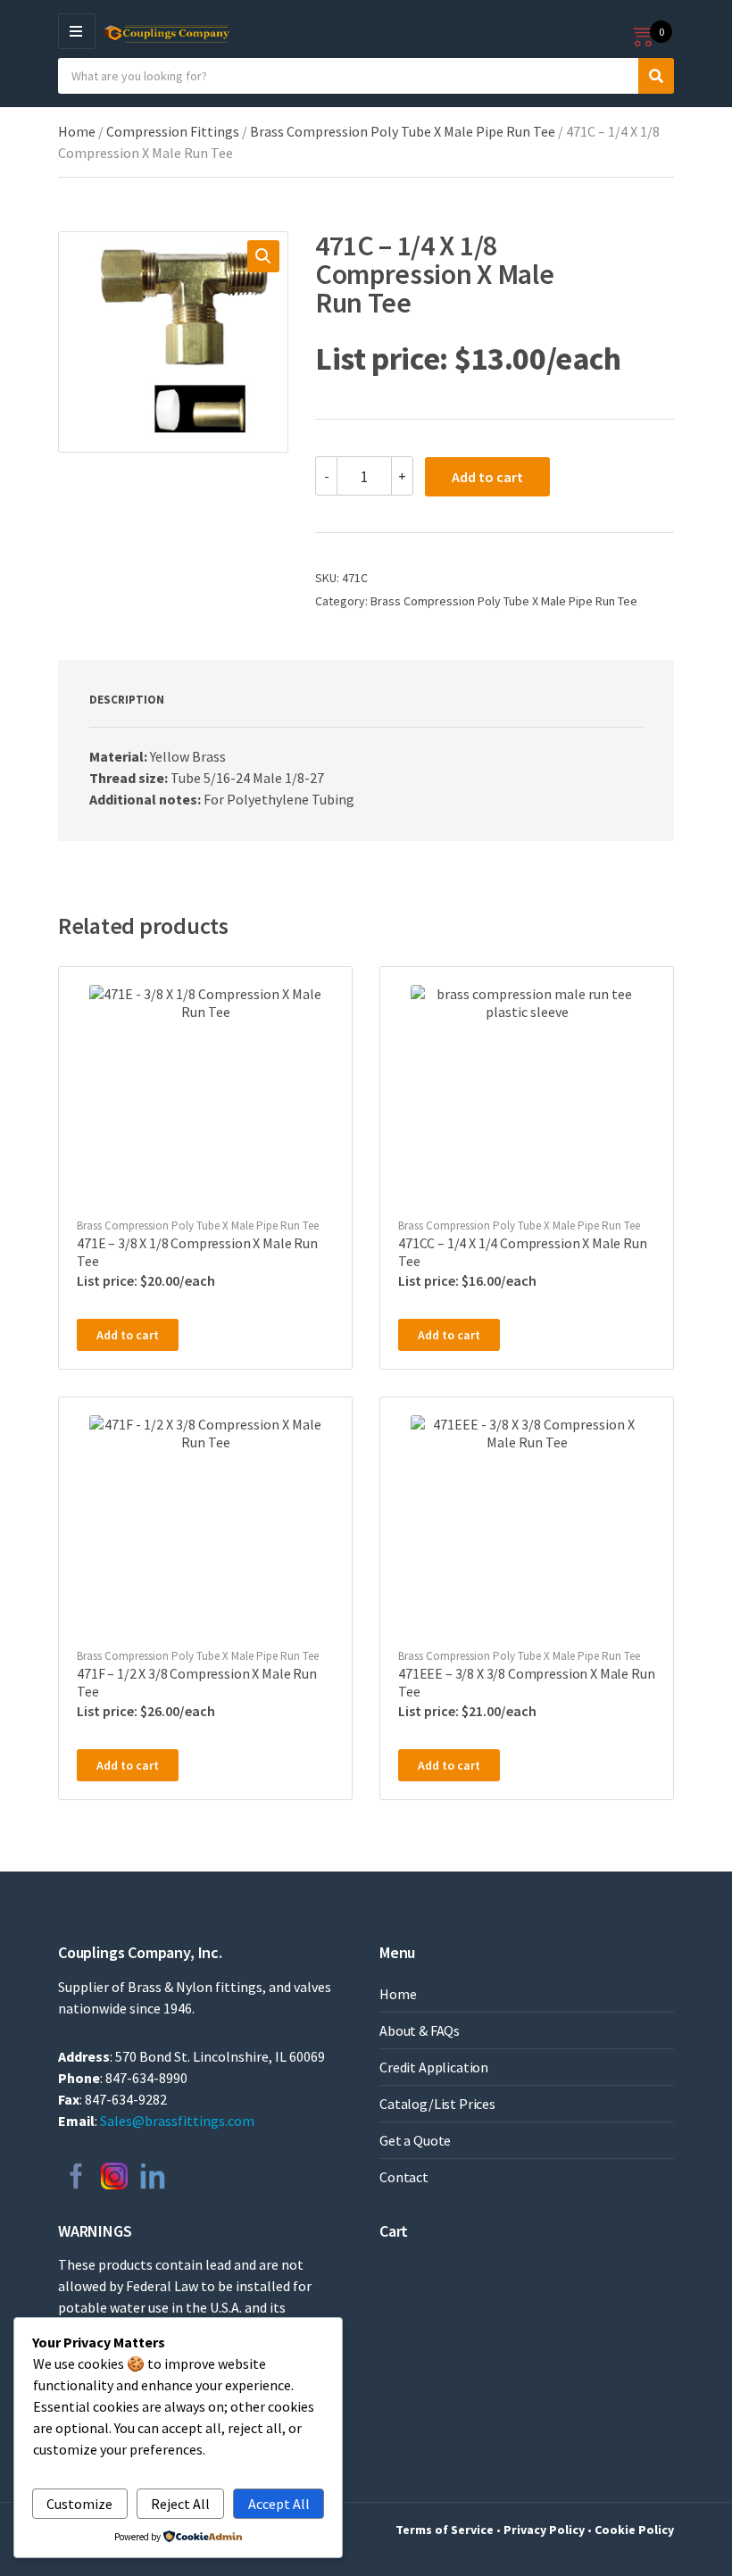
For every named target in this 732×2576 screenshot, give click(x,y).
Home (77, 131)
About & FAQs (420, 2030)
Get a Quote (415, 2140)
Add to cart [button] (128, 1335)
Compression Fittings (173, 131)
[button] (263, 256)
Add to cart (487, 477)
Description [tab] (127, 700)
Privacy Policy (544, 2530)
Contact (404, 2177)
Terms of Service (445, 2530)
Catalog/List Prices (437, 2104)
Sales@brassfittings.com (177, 2121)
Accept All (279, 2504)
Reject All (180, 2504)
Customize (79, 2504)
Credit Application (434, 2067)
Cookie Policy (634, 2530)
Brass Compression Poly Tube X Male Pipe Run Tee (403, 131)
